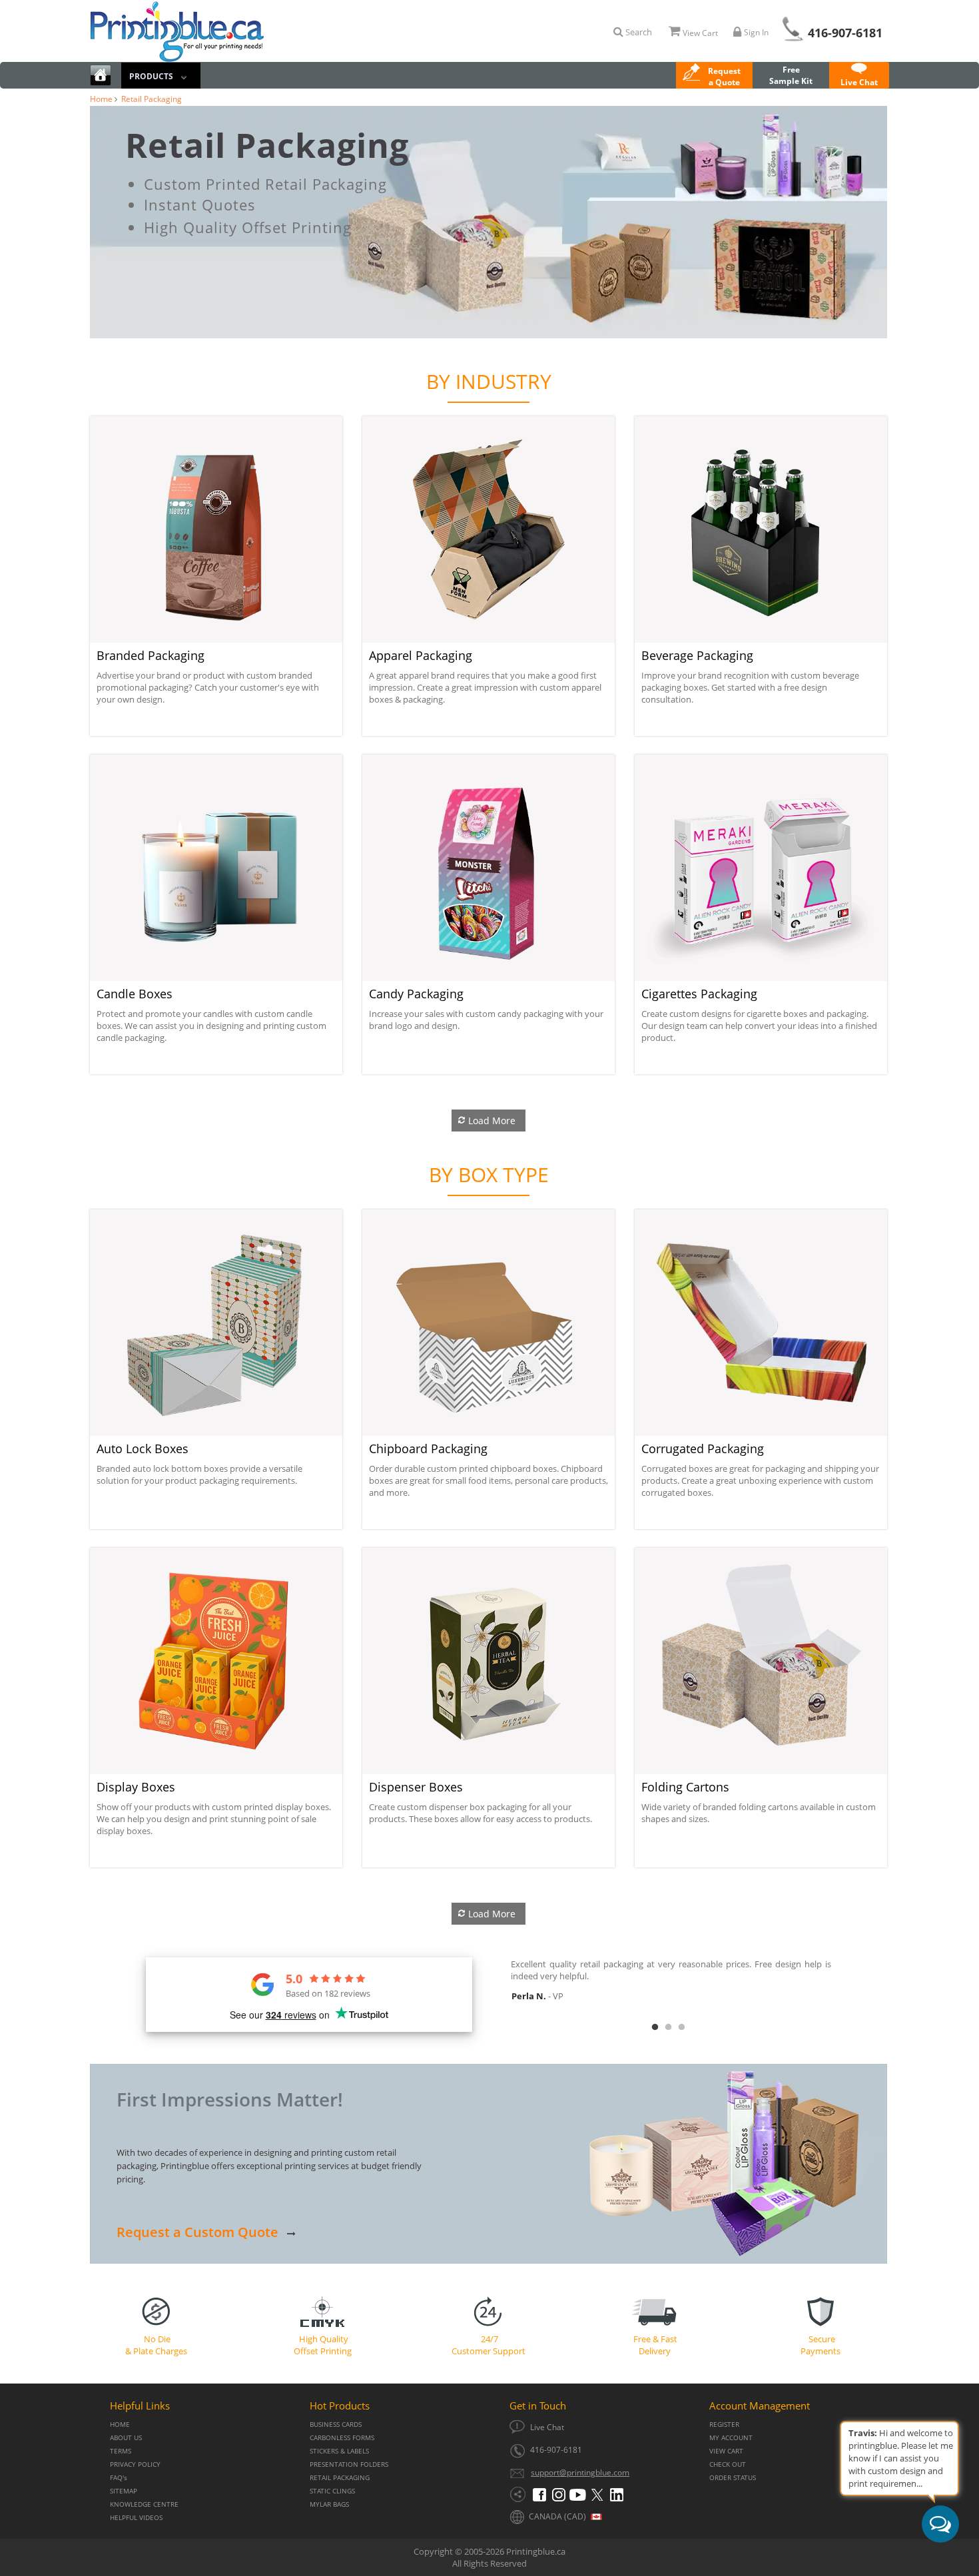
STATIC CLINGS (332, 2491)
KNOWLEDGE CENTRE (144, 2504)
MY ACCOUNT (731, 2438)
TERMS (121, 2451)
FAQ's (119, 2478)
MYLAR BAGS (329, 2504)
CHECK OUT (728, 2464)
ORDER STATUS (733, 2478)
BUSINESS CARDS (336, 2424)
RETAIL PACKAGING (340, 2478)
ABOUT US (126, 2438)
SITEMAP (124, 2491)
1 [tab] (655, 2027)
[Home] (101, 77)
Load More (492, 1121)
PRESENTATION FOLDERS (349, 2464)
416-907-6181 (845, 33)
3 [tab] (681, 2027)
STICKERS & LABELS (339, 2451)
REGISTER (724, 2424)
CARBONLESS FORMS (342, 2438)
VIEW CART (726, 2451)
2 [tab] (668, 2027)
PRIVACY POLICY (135, 2464)
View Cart (700, 33)
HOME (120, 2424)
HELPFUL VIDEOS (136, 2518)
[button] (714, 77)
